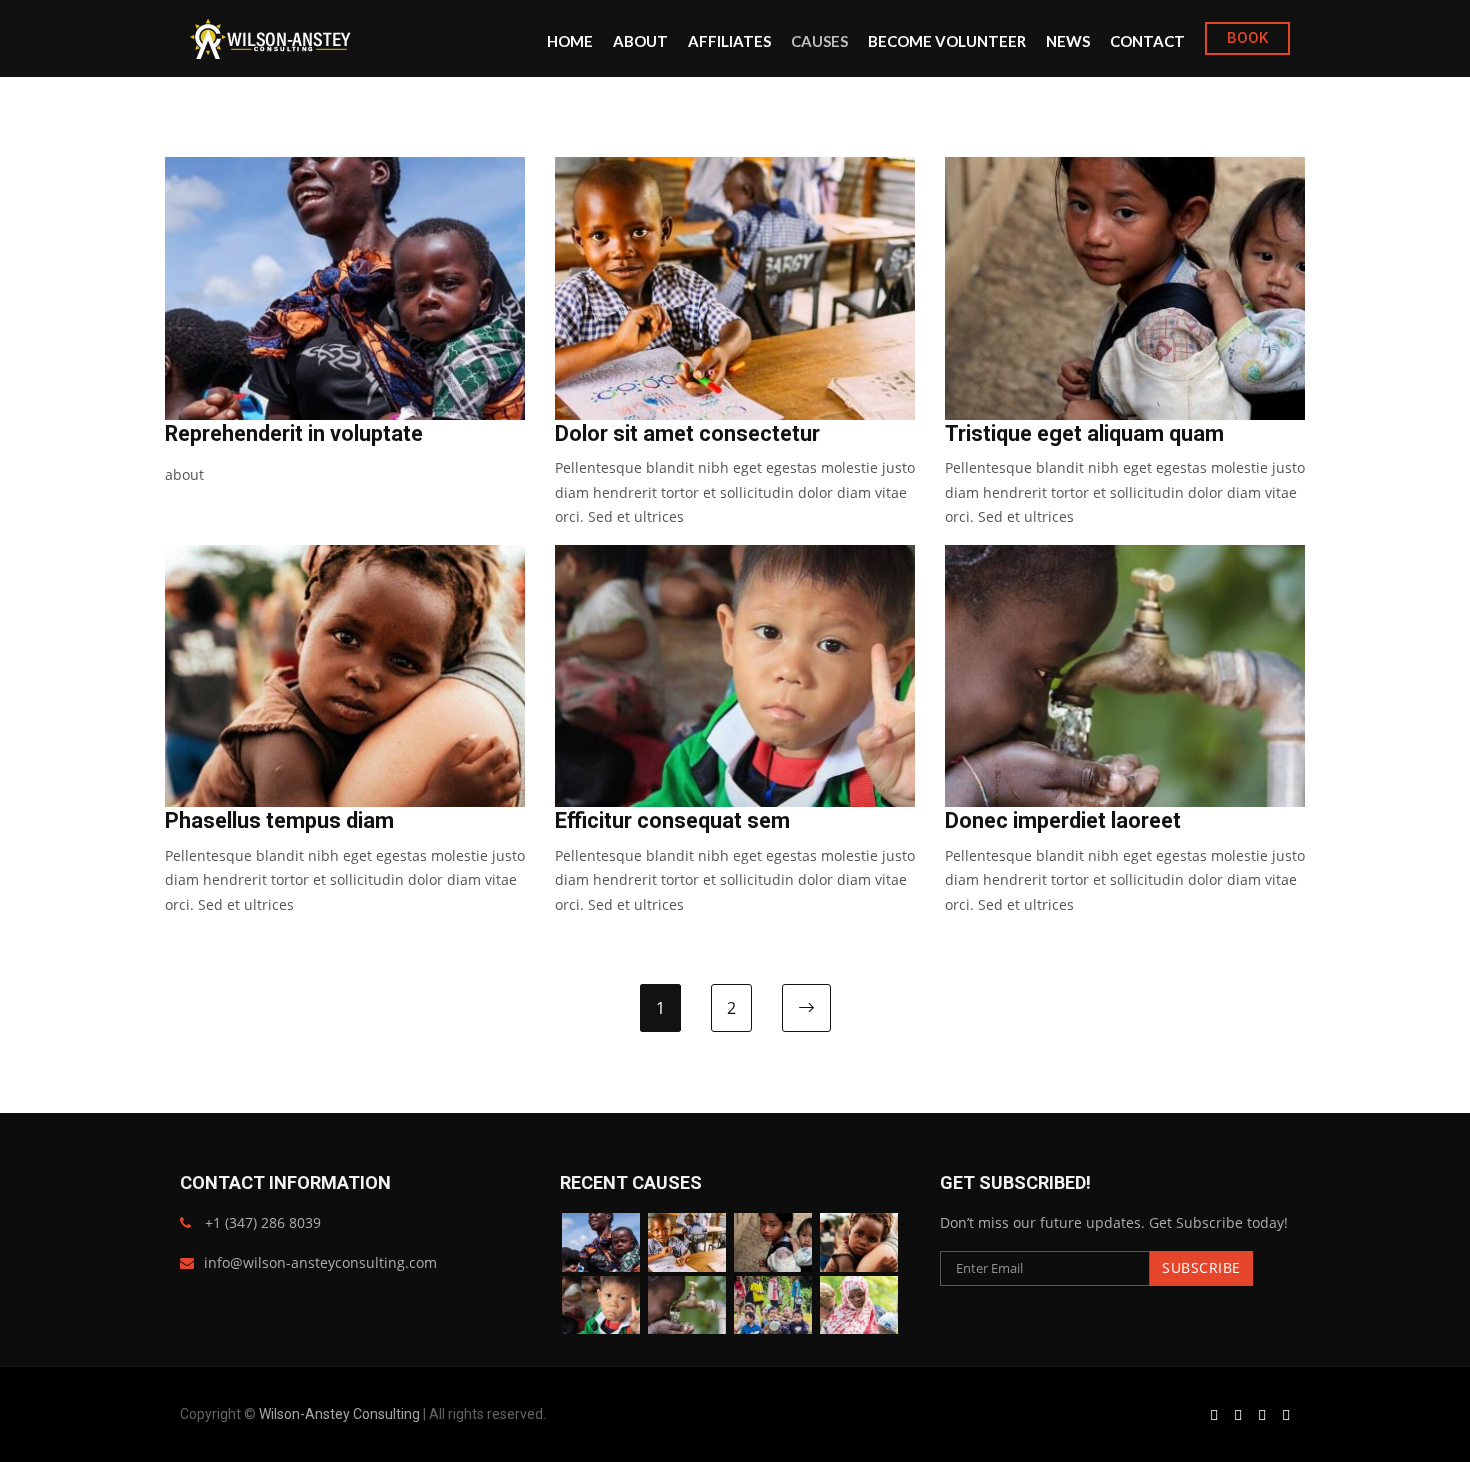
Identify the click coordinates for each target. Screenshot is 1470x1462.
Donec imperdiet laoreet (1063, 820)
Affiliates (729, 41)
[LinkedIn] (1238, 1414)
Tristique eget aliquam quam (1084, 433)
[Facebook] (1214, 1414)
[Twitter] (1262, 1414)
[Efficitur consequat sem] (601, 1305)
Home (570, 41)
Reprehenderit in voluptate (294, 433)
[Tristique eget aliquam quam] (773, 1242)
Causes (819, 41)
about (184, 474)
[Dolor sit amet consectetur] (687, 1242)
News (1068, 41)
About (640, 41)
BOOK (1247, 38)
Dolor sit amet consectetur (687, 433)
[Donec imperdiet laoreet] (687, 1305)
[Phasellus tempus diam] (859, 1242)
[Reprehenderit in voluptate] (601, 1242)
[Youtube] (1286, 1414)
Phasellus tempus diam (279, 820)
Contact (1147, 41)
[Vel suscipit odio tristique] (773, 1305)
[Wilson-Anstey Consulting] (271, 39)
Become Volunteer (947, 41)
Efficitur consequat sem (672, 820)
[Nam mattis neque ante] (859, 1305)
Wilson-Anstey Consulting (339, 1414)
